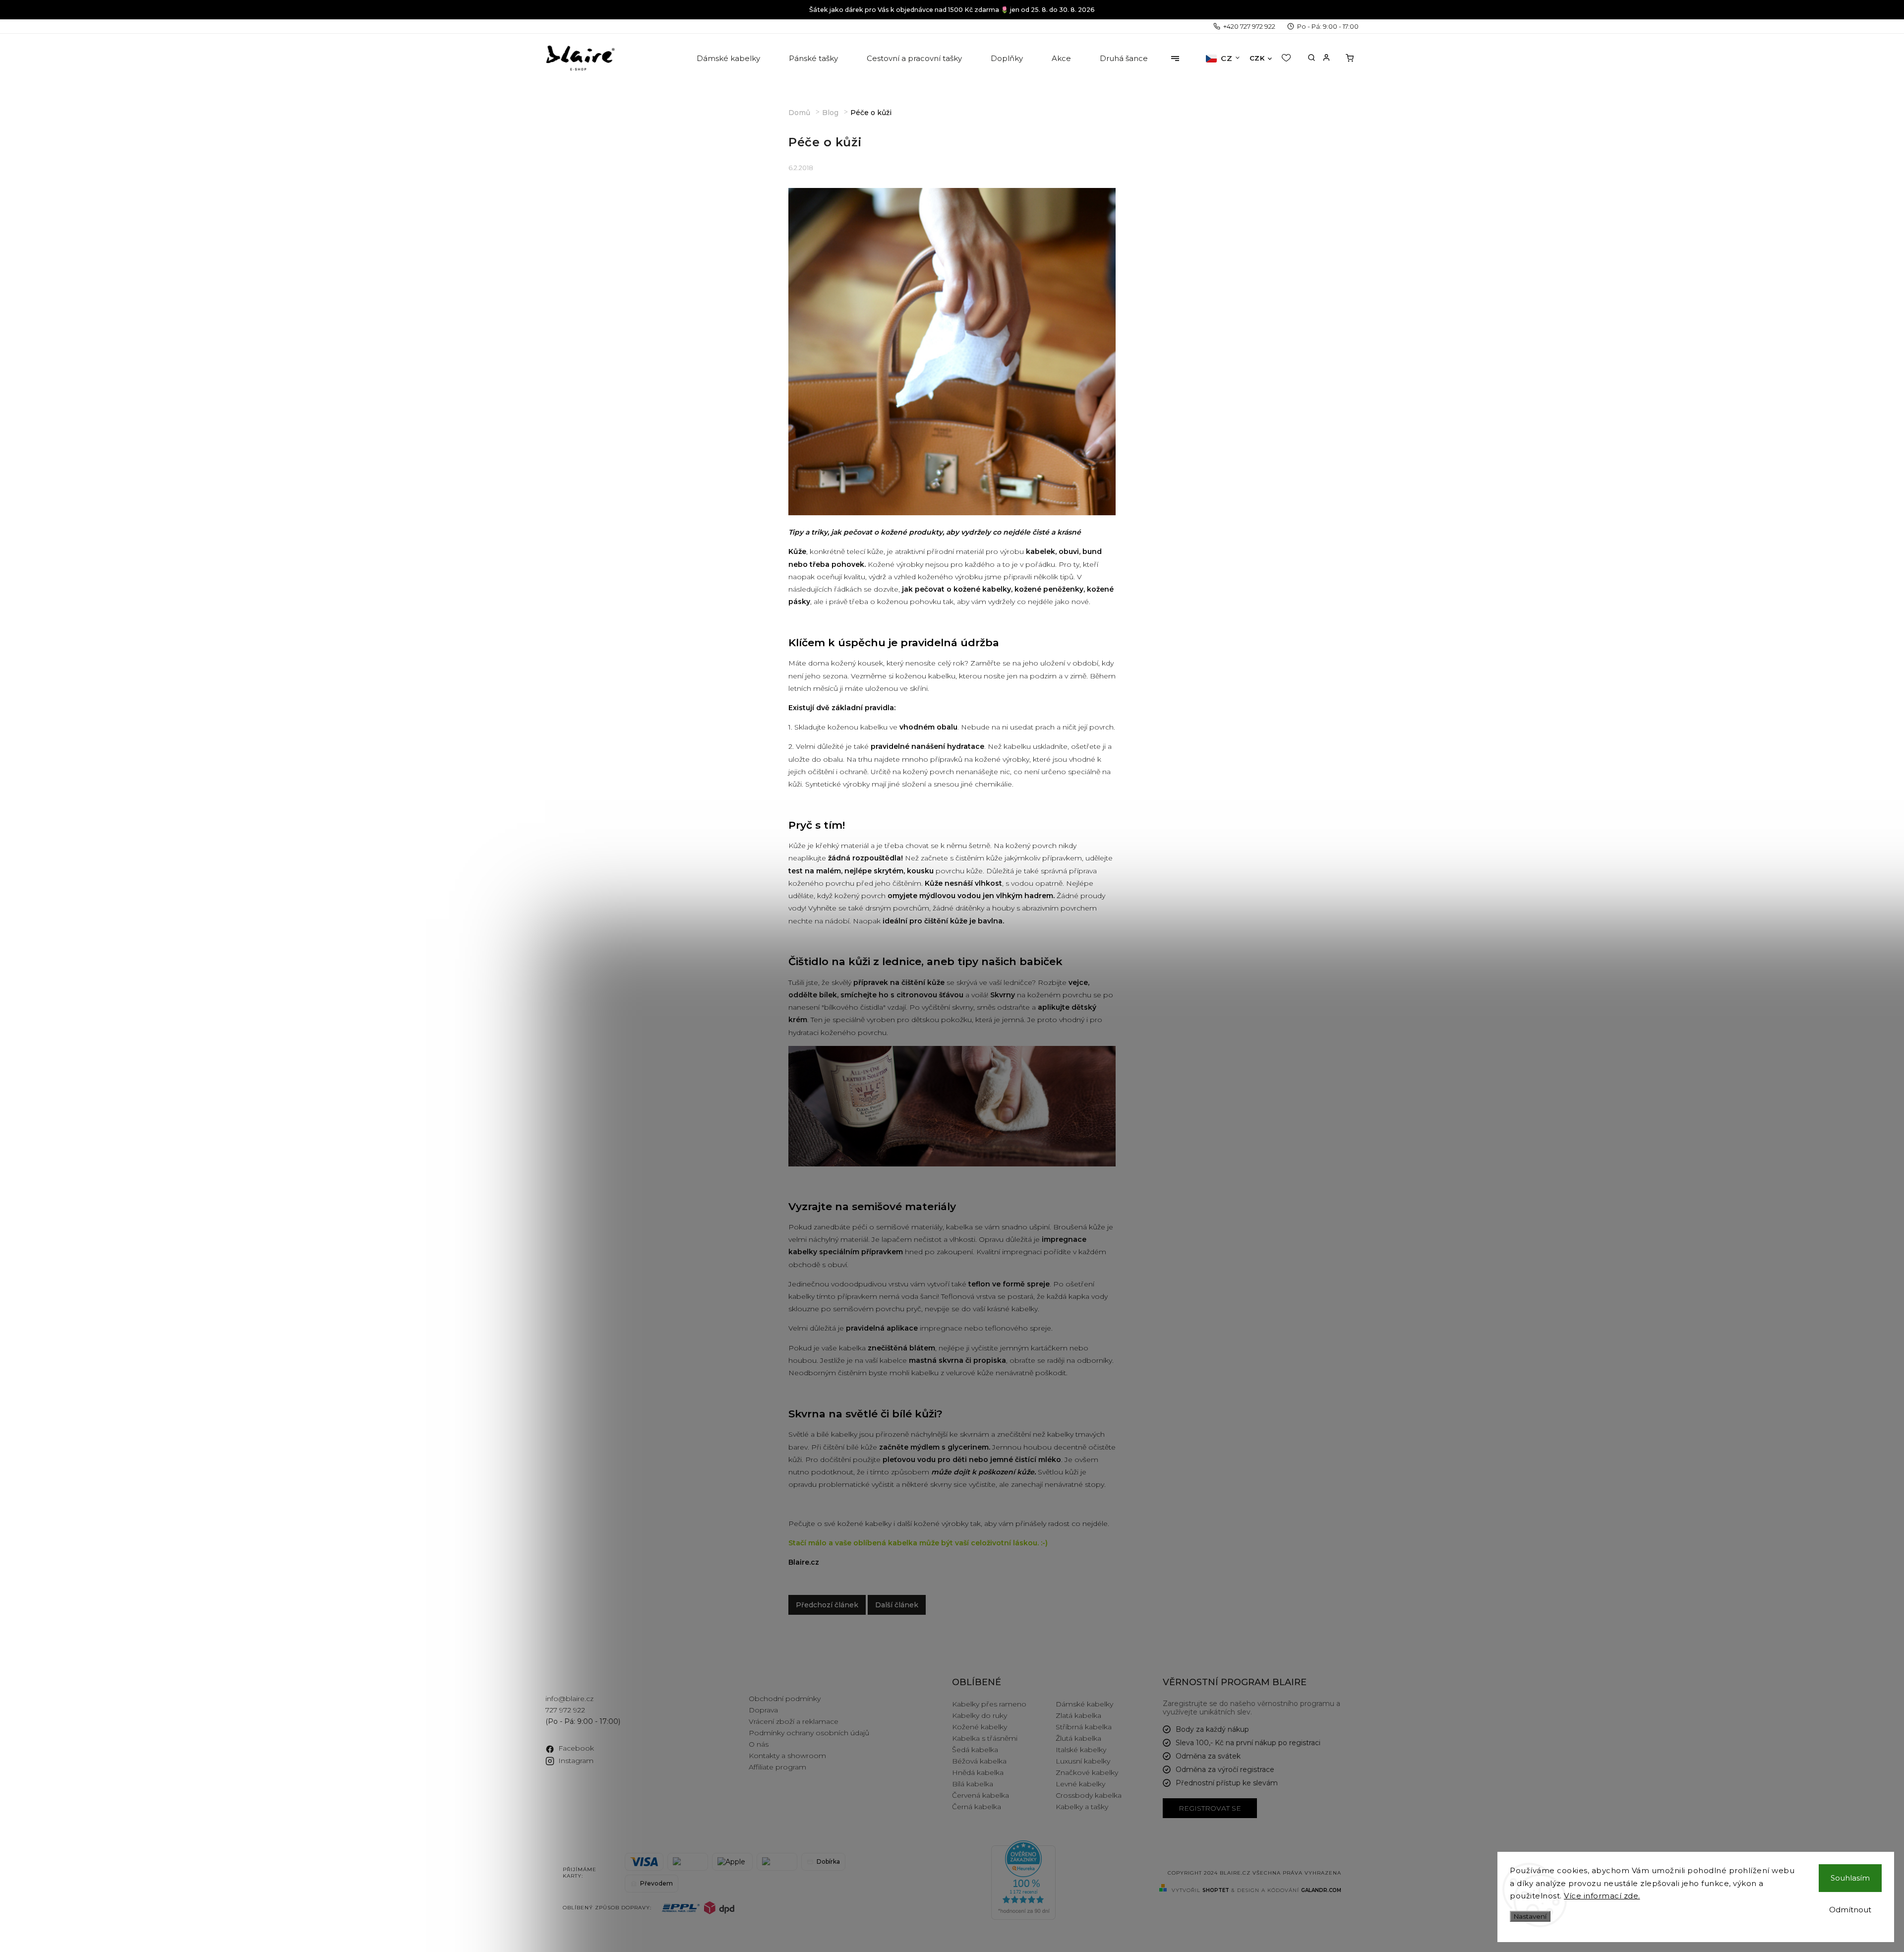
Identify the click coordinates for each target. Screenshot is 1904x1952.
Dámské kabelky (1084, 1704)
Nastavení (1530, 1916)
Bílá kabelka (973, 1784)
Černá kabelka (977, 1807)
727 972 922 (565, 1710)
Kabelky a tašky (1082, 1807)
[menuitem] (729, 59)
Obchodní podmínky (785, 1699)
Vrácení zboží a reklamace (794, 1721)
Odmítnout (1850, 1910)
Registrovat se (1210, 1808)
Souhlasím (1850, 1878)
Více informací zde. (1602, 1896)
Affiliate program (777, 1767)
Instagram (576, 1761)
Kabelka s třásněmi (985, 1738)
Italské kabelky (1081, 1750)
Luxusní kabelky (1083, 1761)
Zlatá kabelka (1078, 1715)
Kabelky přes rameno (989, 1704)
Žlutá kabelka (1078, 1738)
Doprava (763, 1710)
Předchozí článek (827, 1605)
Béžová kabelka (979, 1761)
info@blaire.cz (569, 1699)
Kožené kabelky (980, 1727)
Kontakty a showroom (787, 1756)
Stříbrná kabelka (1084, 1727)
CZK (1257, 58)
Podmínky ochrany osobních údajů (809, 1733)
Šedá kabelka (975, 1750)
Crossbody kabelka (1089, 1795)
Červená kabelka (981, 1795)
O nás (759, 1744)
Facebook (576, 1748)
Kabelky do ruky (980, 1715)
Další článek (897, 1605)
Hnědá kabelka (978, 1772)
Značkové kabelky (1087, 1772)
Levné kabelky (1080, 1784)
